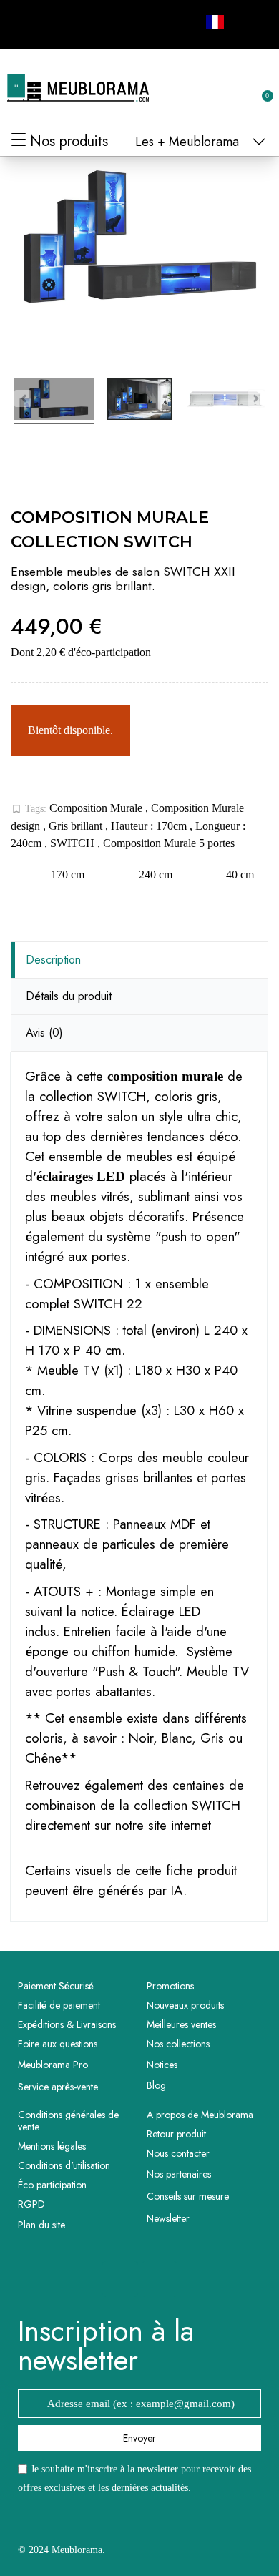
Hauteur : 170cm (150, 826)
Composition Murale (97, 808)
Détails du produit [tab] (69, 996)
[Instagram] (58, 22)
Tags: (29, 809)
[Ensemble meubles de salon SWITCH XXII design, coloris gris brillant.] (54, 401)
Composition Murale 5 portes (169, 843)
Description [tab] (53, 960)
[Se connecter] (215, 89)
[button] (191, 89)
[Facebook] (26, 22)
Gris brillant (77, 826)
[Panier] (260, 88)
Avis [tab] (44, 1033)
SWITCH (74, 843)
